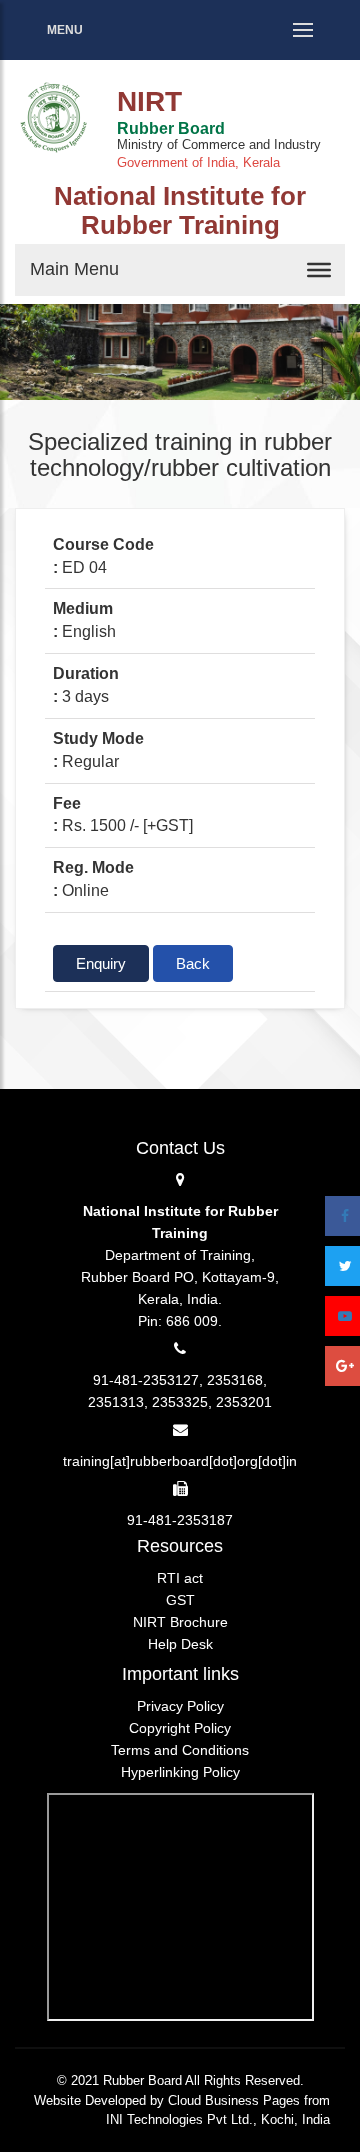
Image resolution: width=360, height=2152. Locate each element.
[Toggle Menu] (319, 270)
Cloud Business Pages (234, 2100)
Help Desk (180, 1644)
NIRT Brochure (180, 1622)
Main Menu (74, 269)
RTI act (180, 1578)
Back (193, 963)
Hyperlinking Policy (180, 1772)
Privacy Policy (180, 1706)
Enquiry (101, 963)
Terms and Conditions (180, 1750)
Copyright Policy (180, 1728)
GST (180, 1600)
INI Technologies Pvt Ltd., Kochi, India (218, 2119)
